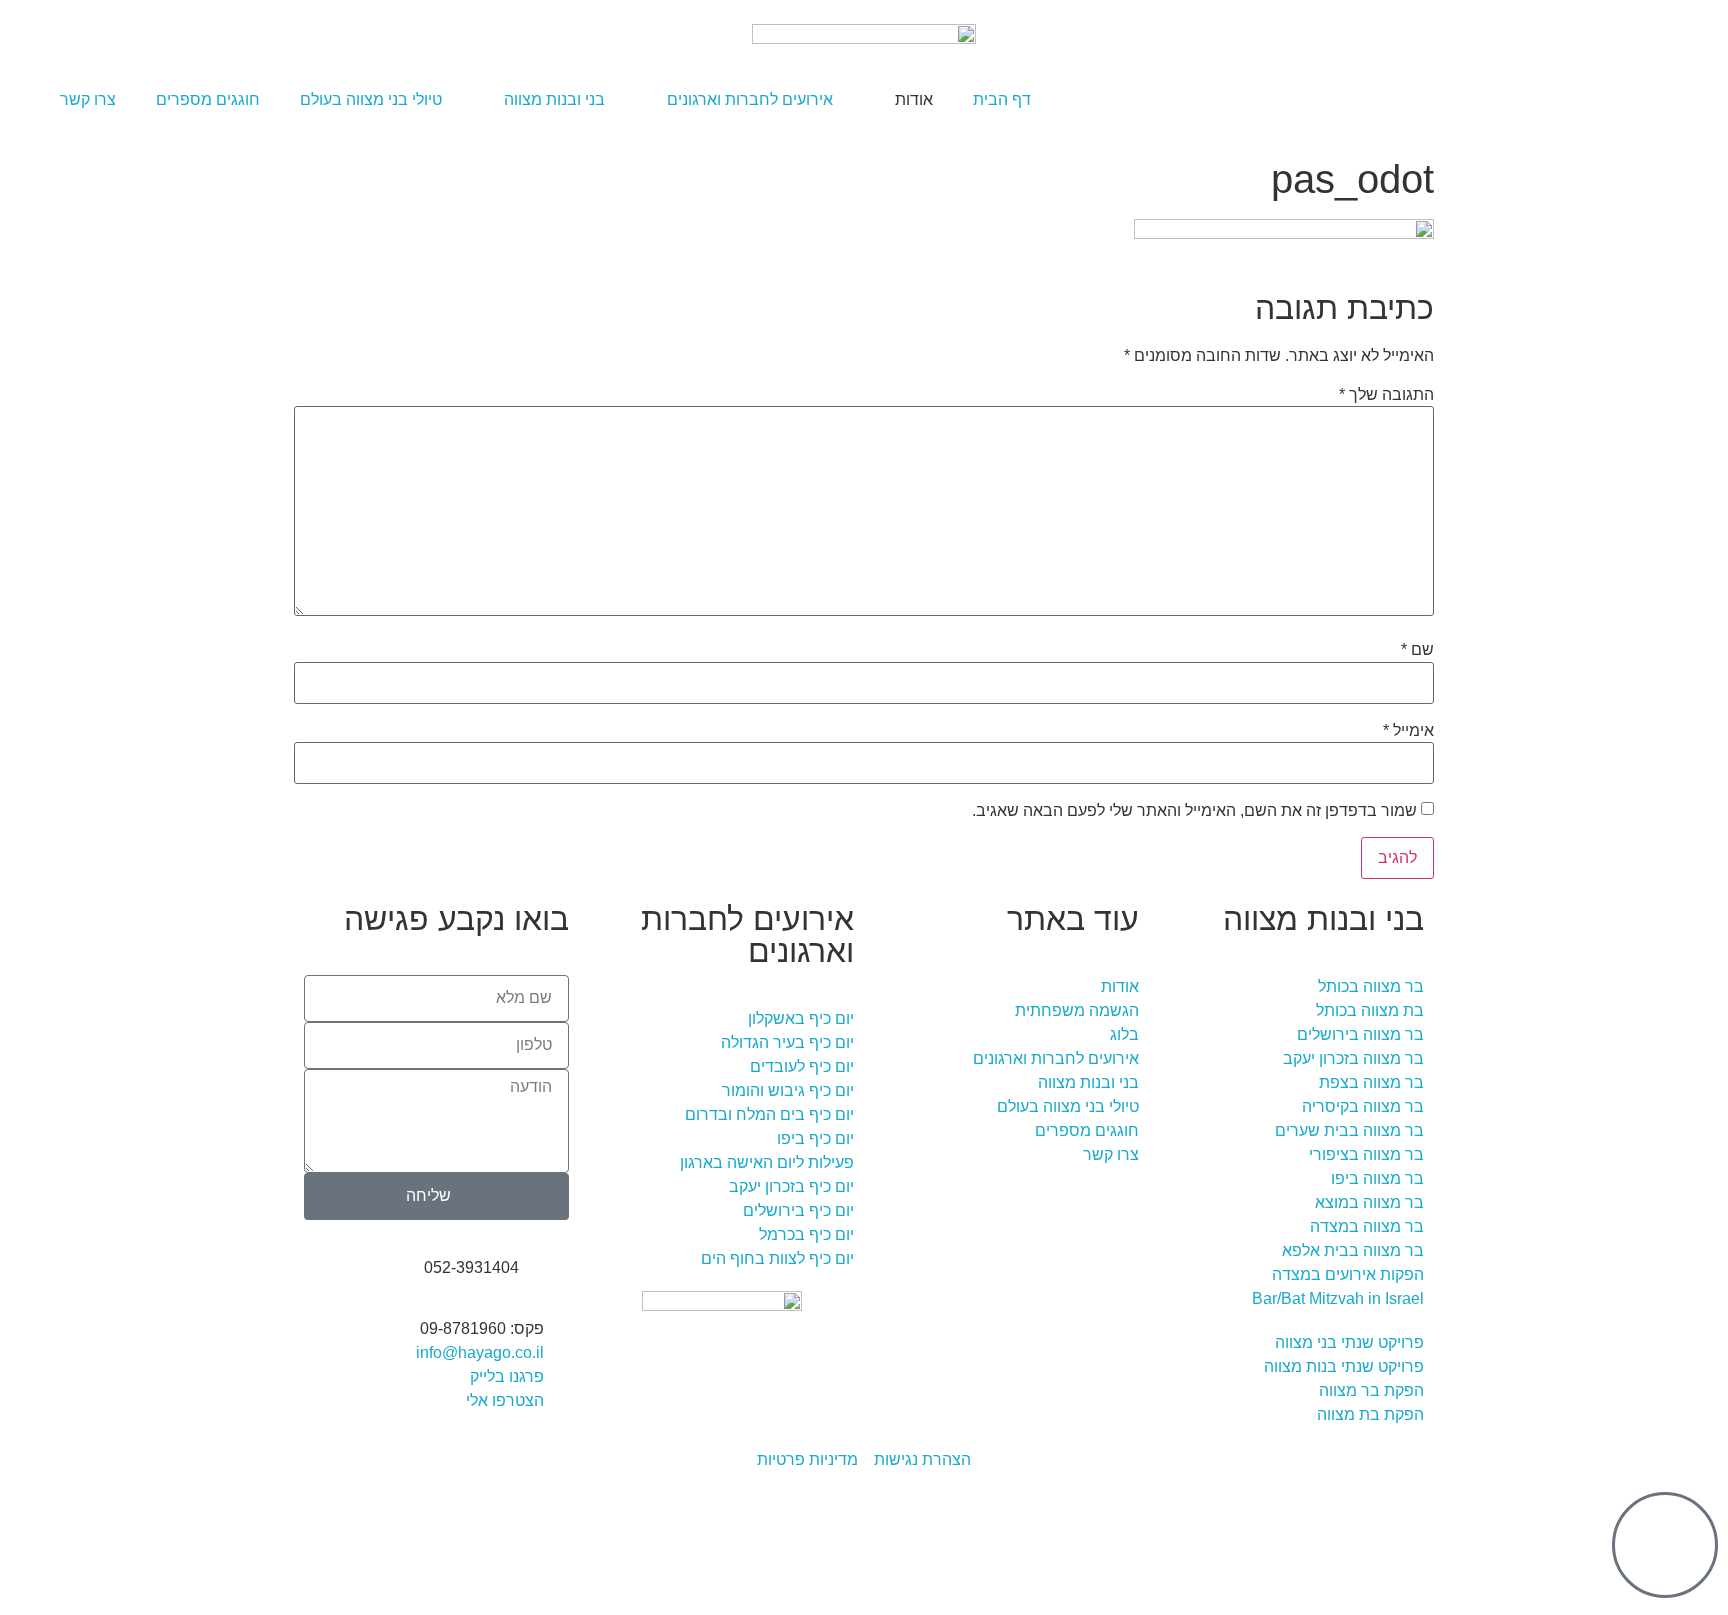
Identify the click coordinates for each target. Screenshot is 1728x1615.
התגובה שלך (1386, 395)
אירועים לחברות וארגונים (750, 99)
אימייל (1408, 731)
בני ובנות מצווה (554, 99)
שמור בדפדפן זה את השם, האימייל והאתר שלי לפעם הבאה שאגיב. (1194, 811)
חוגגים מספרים (208, 99)
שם (1417, 650)
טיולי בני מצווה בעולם (371, 99)
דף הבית (1002, 99)
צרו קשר (88, 99)
